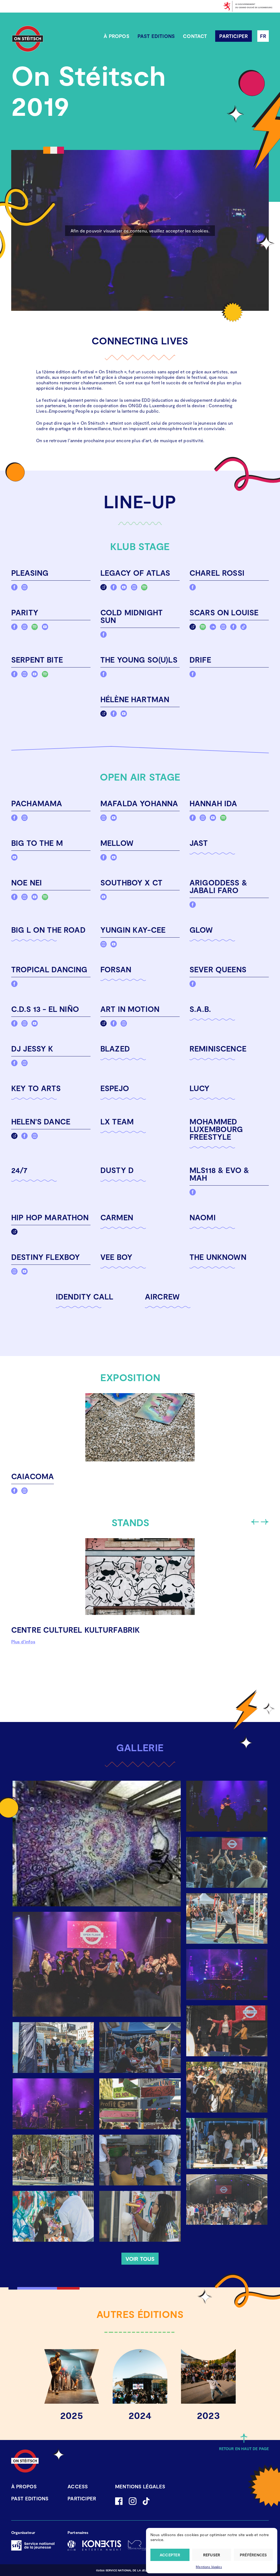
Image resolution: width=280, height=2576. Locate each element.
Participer (234, 36)
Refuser (212, 2555)
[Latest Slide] (255, 1522)
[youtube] (124, 588)
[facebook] (14, 588)
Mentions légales (209, 2567)
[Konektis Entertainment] (102, 2545)
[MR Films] (138, 2545)
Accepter (170, 2555)
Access (78, 2486)
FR (263, 36)
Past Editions (156, 36)
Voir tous (140, 2259)
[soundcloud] (213, 628)
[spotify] (144, 588)
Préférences (253, 2555)
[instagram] (24, 588)
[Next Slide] (264, 1522)
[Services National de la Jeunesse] (33, 2545)
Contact (195, 36)
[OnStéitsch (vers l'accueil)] (28, 39)
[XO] (72, 2545)
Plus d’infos (23, 1642)
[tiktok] (243, 628)
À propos (116, 36)
